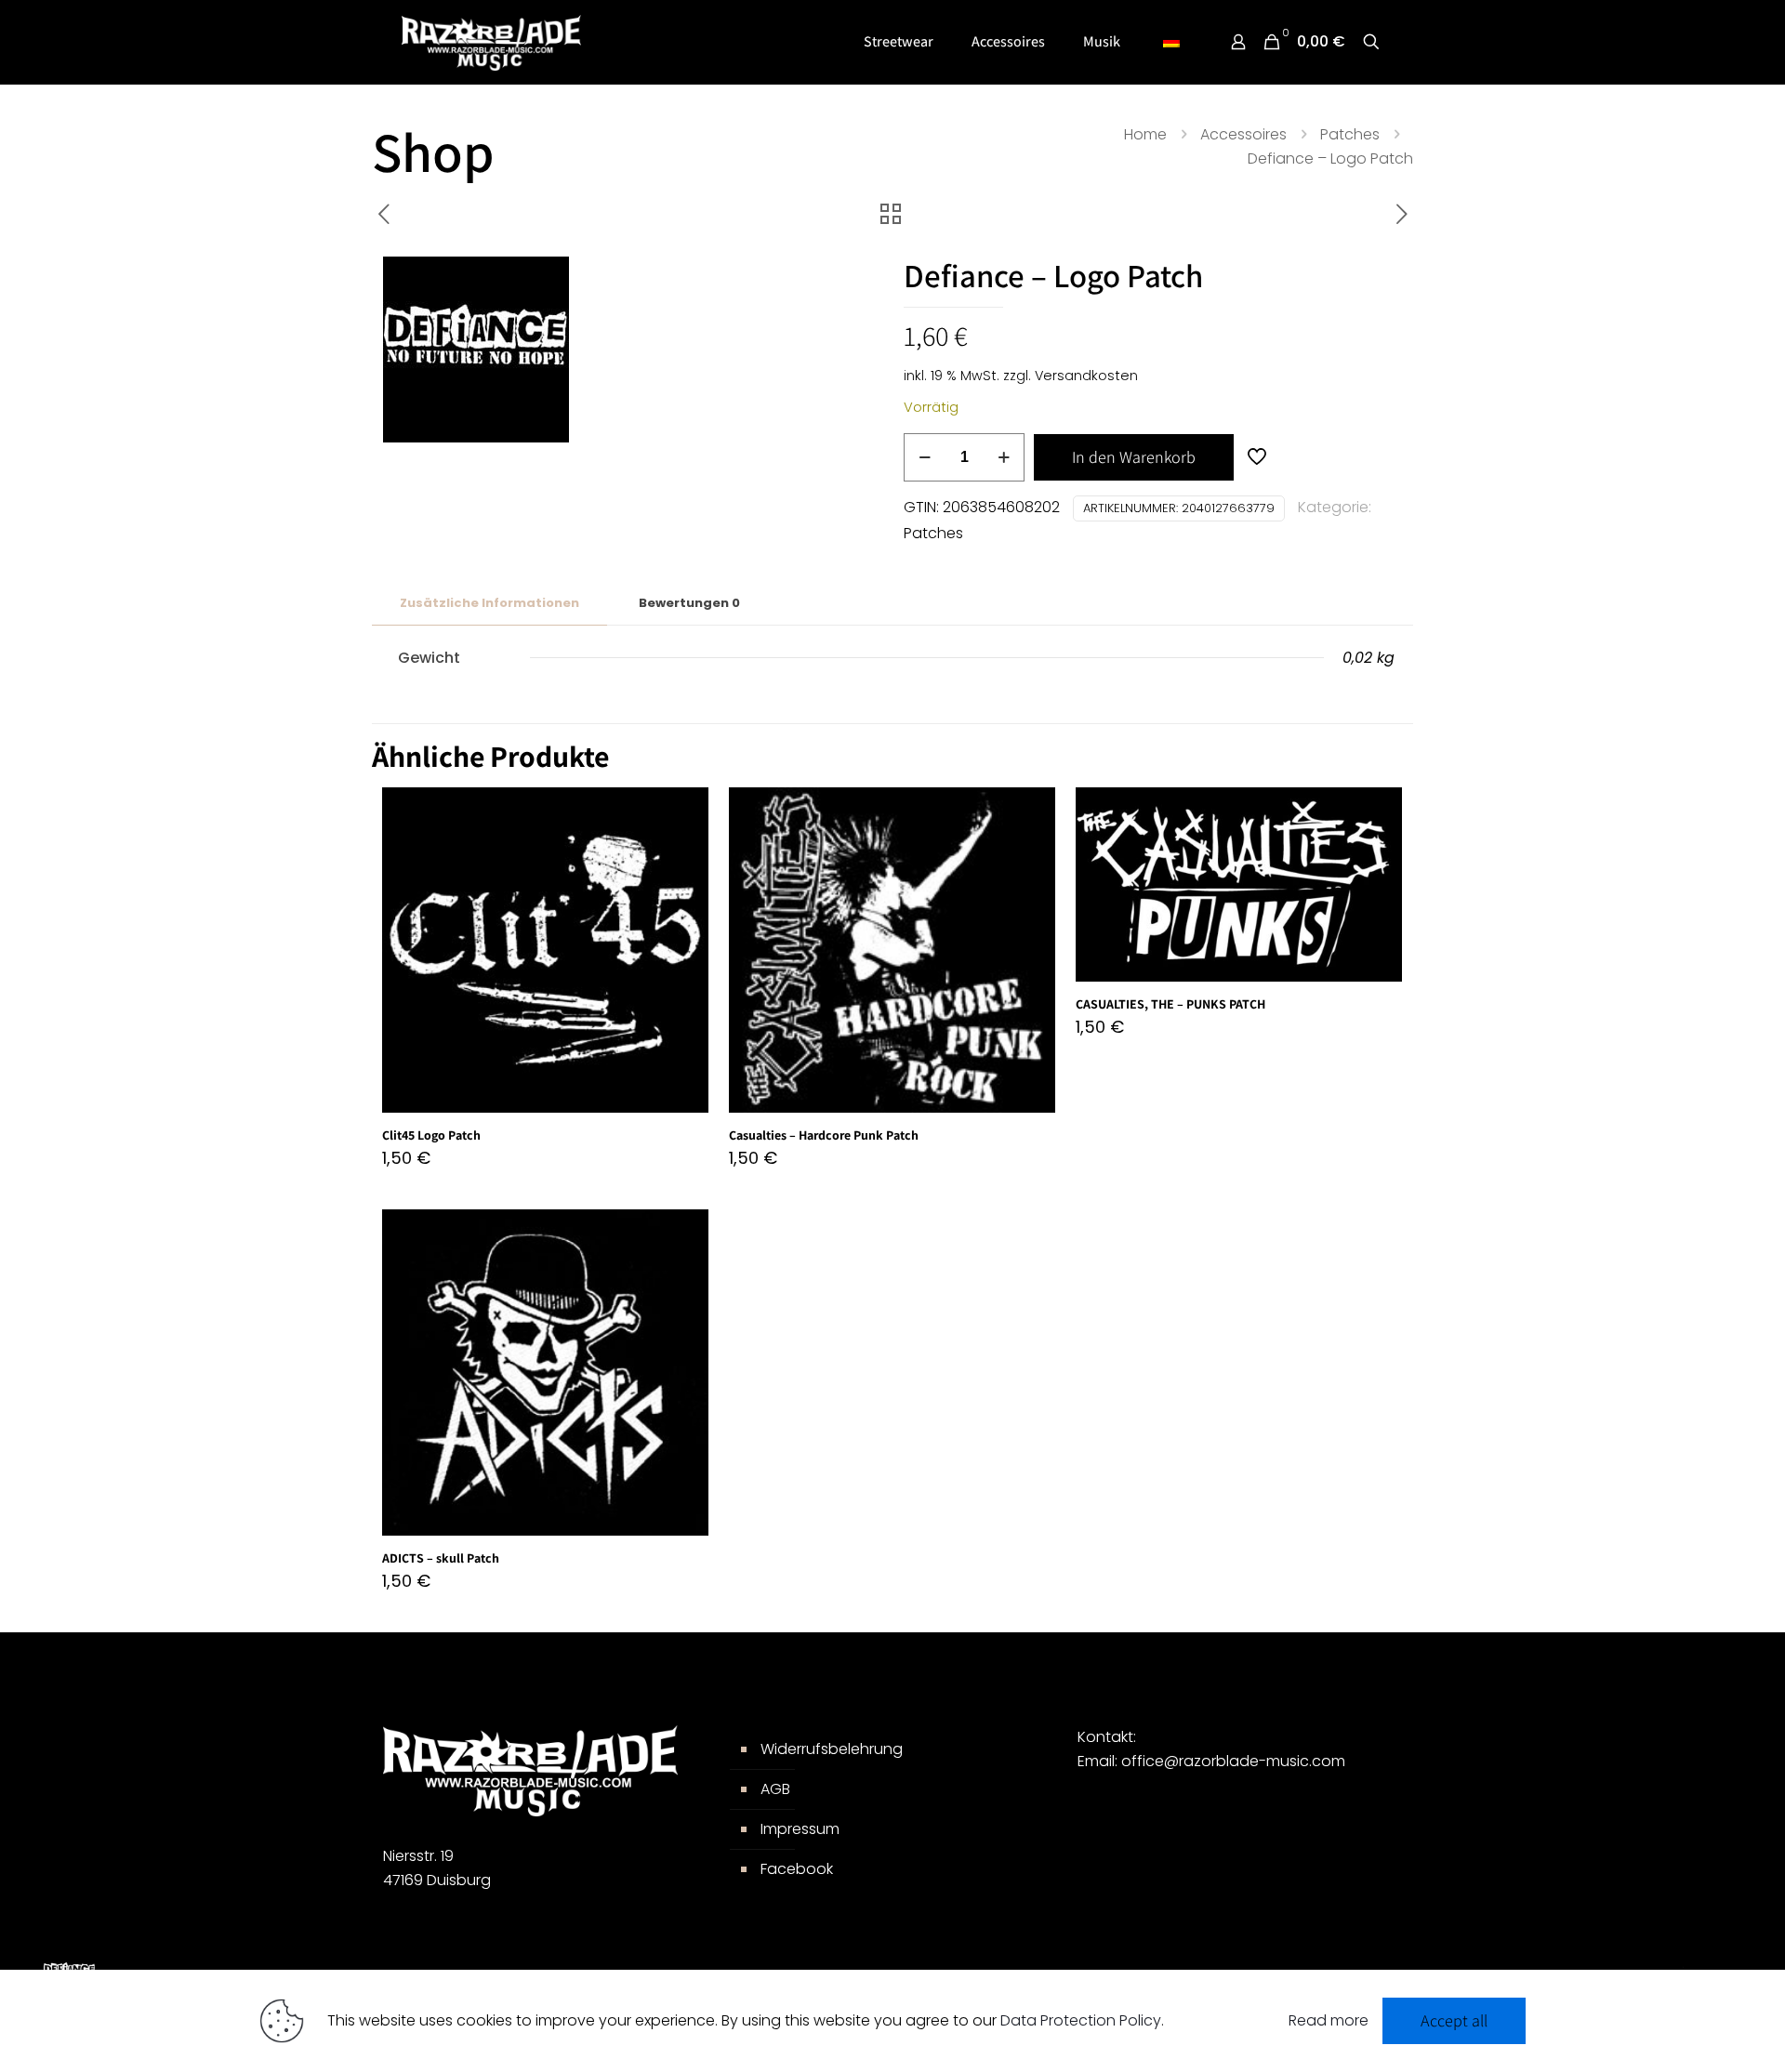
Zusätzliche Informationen (489, 603)
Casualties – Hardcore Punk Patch (824, 1135)
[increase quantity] (1004, 457)
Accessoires (1243, 134)
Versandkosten (1086, 376)
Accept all (1454, 2020)
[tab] (489, 604)
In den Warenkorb (1134, 457)
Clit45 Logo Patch (431, 1135)
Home (1145, 134)
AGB (775, 1789)
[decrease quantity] (925, 457)
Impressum (800, 1829)
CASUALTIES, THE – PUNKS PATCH (1170, 1004)
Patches (1350, 134)
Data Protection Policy (1081, 2020)
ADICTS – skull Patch (441, 1558)
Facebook (797, 1869)
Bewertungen (689, 603)
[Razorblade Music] (492, 42)
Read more (1329, 2020)
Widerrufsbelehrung (832, 1749)
